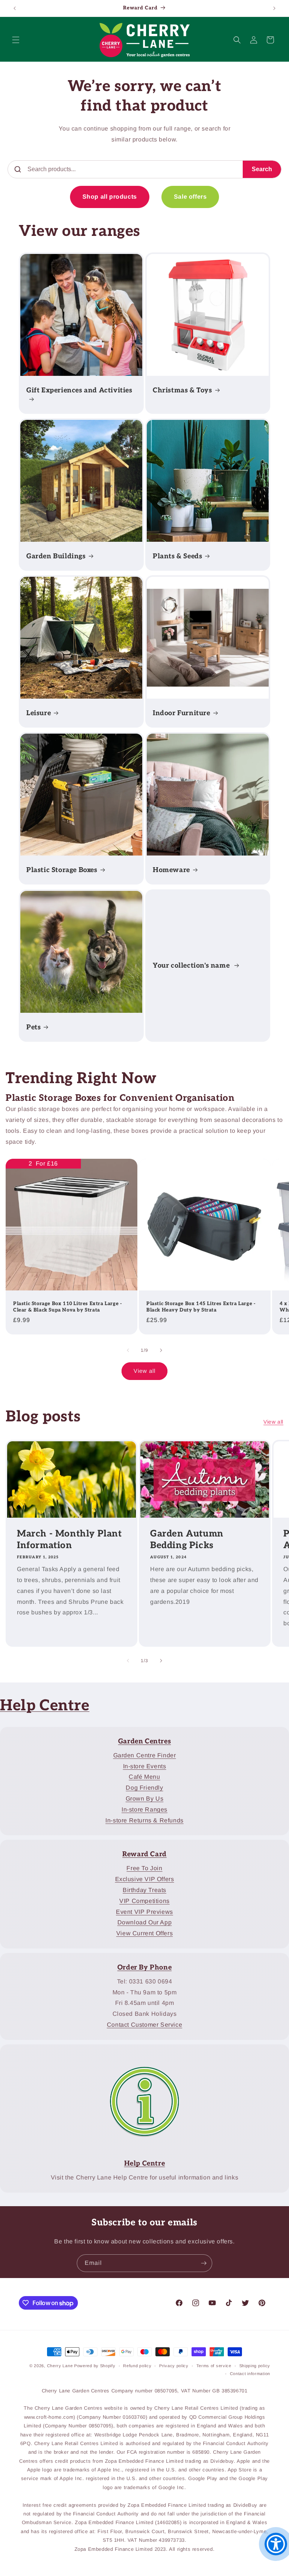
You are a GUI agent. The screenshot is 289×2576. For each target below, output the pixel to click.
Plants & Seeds (177, 556)
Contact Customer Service (144, 2025)
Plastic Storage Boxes (62, 870)
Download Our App (145, 1922)
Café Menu (144, 1777)
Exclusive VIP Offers (145, 1879)
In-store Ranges (144, 1809)
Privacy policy (174, 2366)
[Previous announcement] (15, 8)
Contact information (250, 2374)
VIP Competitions (144, 1901)
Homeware (171, 870)
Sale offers (190, 197)
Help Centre (45, 1706)
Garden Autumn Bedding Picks (187, 1540)
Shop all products (110, 197)
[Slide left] (128, 1350)
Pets (33, 1027)
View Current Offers (144, 1933)
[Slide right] (161, 1350)
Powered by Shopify (95, 2366)
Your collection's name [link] (192, 966)
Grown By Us (145, 1799)
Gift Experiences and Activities (79, 390)
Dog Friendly (144, 1788)
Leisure (39, 713)
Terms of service (214, 2366)
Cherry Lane (60, 2366)
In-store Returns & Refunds (144, 1820)
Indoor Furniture (182, 713)
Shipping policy (255, 2366)
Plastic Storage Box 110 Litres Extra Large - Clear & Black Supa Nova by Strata (68, 1307)
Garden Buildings (56, 556)
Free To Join (144, 1868)
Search (262, 169)
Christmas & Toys (183, 390)
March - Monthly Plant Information (69, 1540)
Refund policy (137, 2366)
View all (144, 1371)
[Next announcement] (274, 8)
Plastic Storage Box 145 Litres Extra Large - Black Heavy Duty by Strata (201, 1307)
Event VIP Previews (144, 1912)
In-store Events (145, 1766)
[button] (16, 40)
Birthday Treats (144, 1890)
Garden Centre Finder (145, 1755)
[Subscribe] (204, 2263)
